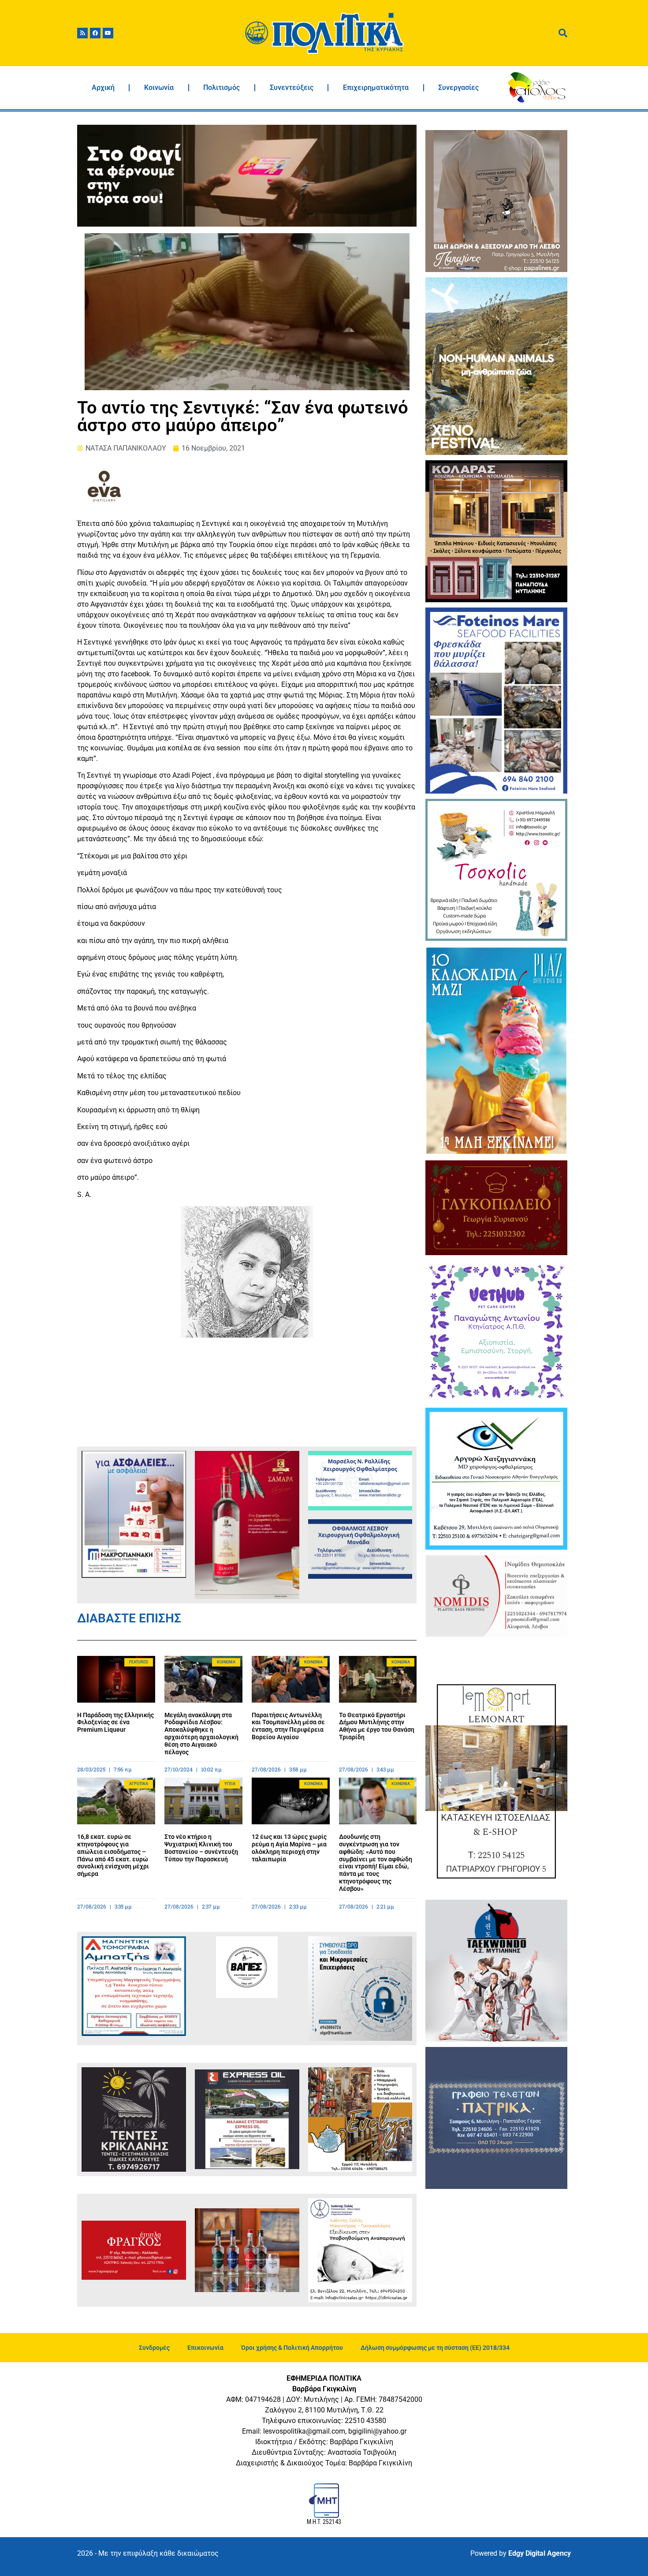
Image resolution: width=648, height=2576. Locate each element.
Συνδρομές (154, 2348)
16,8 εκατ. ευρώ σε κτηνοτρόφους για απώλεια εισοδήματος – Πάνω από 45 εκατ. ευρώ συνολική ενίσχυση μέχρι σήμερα (113, 1855)
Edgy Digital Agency (540, 2553)
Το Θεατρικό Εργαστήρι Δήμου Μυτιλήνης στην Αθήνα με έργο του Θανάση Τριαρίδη (377, 1726)
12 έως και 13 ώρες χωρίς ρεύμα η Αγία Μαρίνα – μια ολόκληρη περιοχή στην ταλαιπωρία (289, 1848)
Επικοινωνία (205, 2348)
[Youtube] (108, 33)
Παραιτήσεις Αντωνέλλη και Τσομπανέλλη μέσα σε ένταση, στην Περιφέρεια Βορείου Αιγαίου (288, 1726)
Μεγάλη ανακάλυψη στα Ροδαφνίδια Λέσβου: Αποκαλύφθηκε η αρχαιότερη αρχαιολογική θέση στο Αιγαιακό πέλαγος (201, 1733)
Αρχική (103, 88)
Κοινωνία (159, 88)
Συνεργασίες (458, 88)
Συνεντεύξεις (292, 88)
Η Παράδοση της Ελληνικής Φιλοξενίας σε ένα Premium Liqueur (115, 1722)
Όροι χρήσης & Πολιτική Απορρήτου (292, 2348)
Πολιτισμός (222, 88)
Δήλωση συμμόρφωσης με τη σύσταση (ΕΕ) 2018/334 (435, 2348)
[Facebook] (95, 33)
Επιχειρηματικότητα (376, 88)
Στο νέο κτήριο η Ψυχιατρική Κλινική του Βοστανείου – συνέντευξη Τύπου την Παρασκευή (201, 1848)
